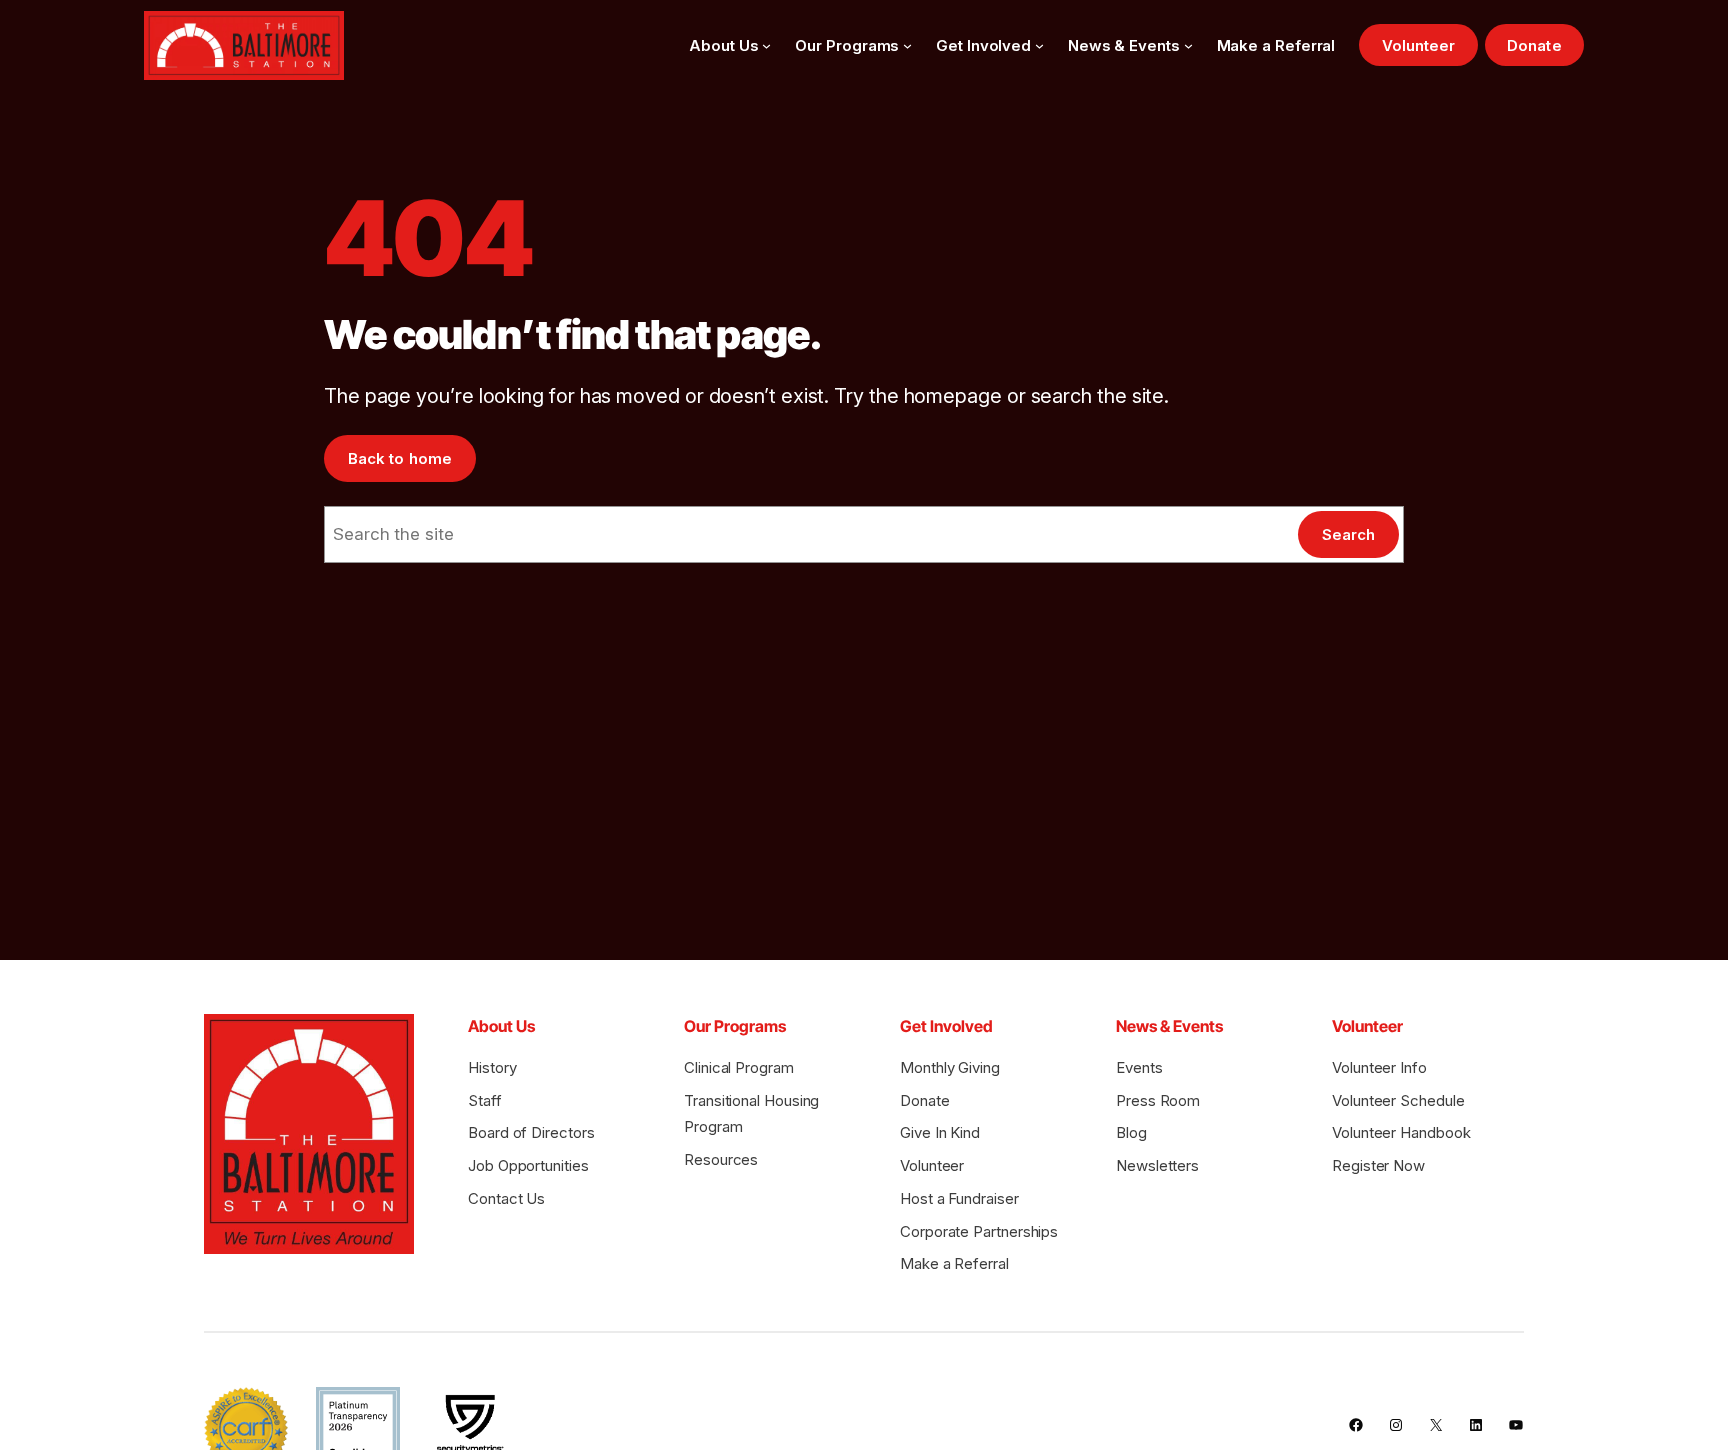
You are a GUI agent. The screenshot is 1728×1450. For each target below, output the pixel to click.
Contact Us (506, 1198)
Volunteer (1419, 45)
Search (1348, 534)
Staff (485, 1100)
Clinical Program (739, 1067)
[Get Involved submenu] (1039, 45)
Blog (1131, 1132)
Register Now (1378, 1165)
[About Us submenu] (766, 45)
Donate (1534, 45)
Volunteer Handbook (1401, 1132)
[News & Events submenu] (1188, 45)
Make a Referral (954, 1263)
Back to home (400, 458)
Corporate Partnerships (979, 1231)
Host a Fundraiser (959, 1198)
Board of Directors (531, 1132)
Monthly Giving (950, 1067)
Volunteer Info (1379, 1067)
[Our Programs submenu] (907, 45)
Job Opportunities (528, 1165)
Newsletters (1157, 1165)
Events (1139, 1067)
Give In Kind (940, 1132)
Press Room (1158, 1100)
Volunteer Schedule (1398, 1100)
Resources (721, 1159)
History (492, 1067)
